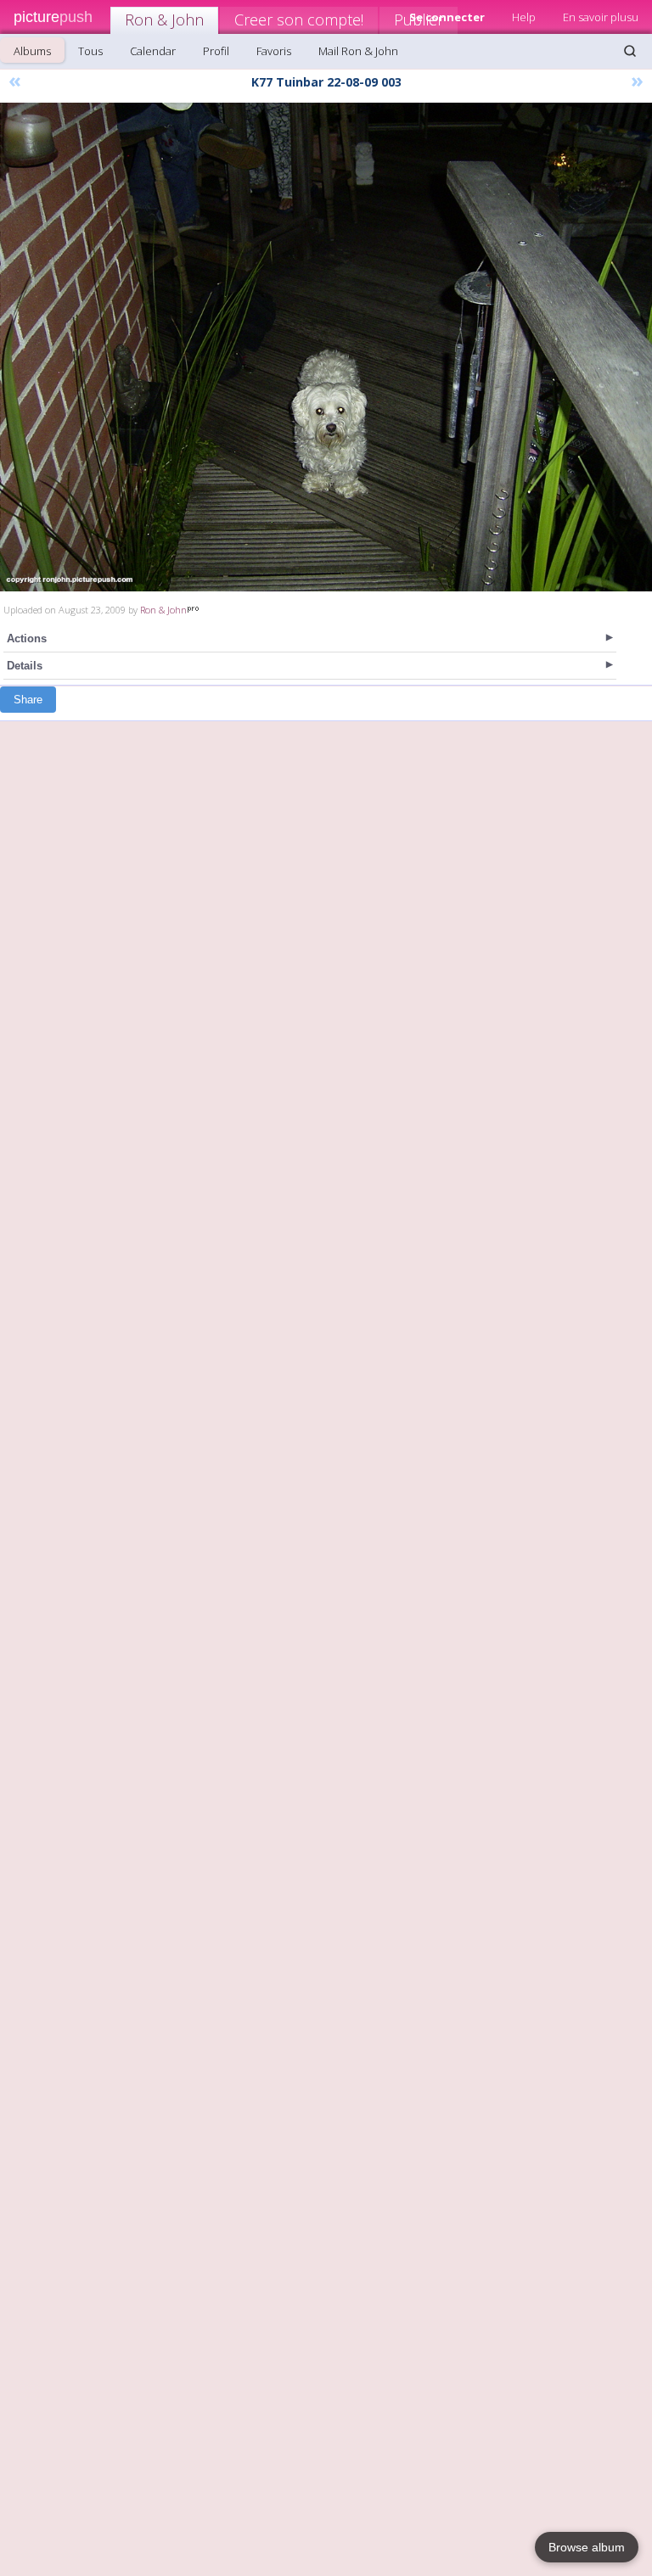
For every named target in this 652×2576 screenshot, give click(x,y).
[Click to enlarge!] (326, 347)
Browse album (587, 2547)
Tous (90, 51)
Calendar (153, 51)
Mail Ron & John (358, 51)
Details (25, 666)
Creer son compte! (299, 20)
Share (28, 700)
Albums (32, 51)
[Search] (630, 51)
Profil (216, 51)
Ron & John (164, 20)
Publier (419, 20)
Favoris (274, 51)
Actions (27, 638)
